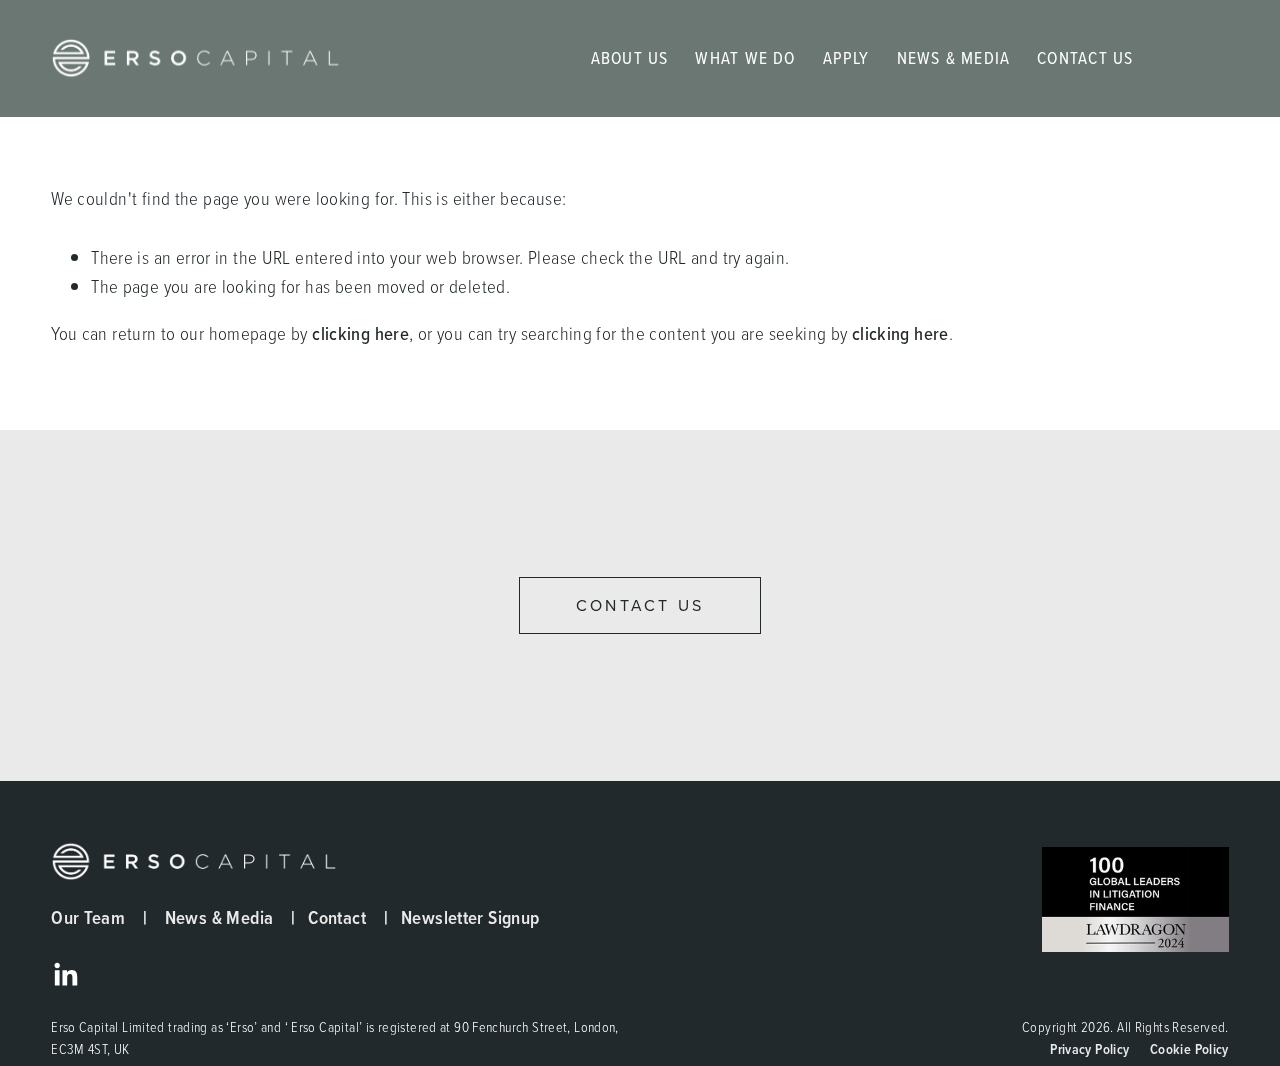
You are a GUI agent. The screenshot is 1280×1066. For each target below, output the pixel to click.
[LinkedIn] (65, 975)
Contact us (640, 605)
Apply (846, 57)
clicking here (360, 333)
